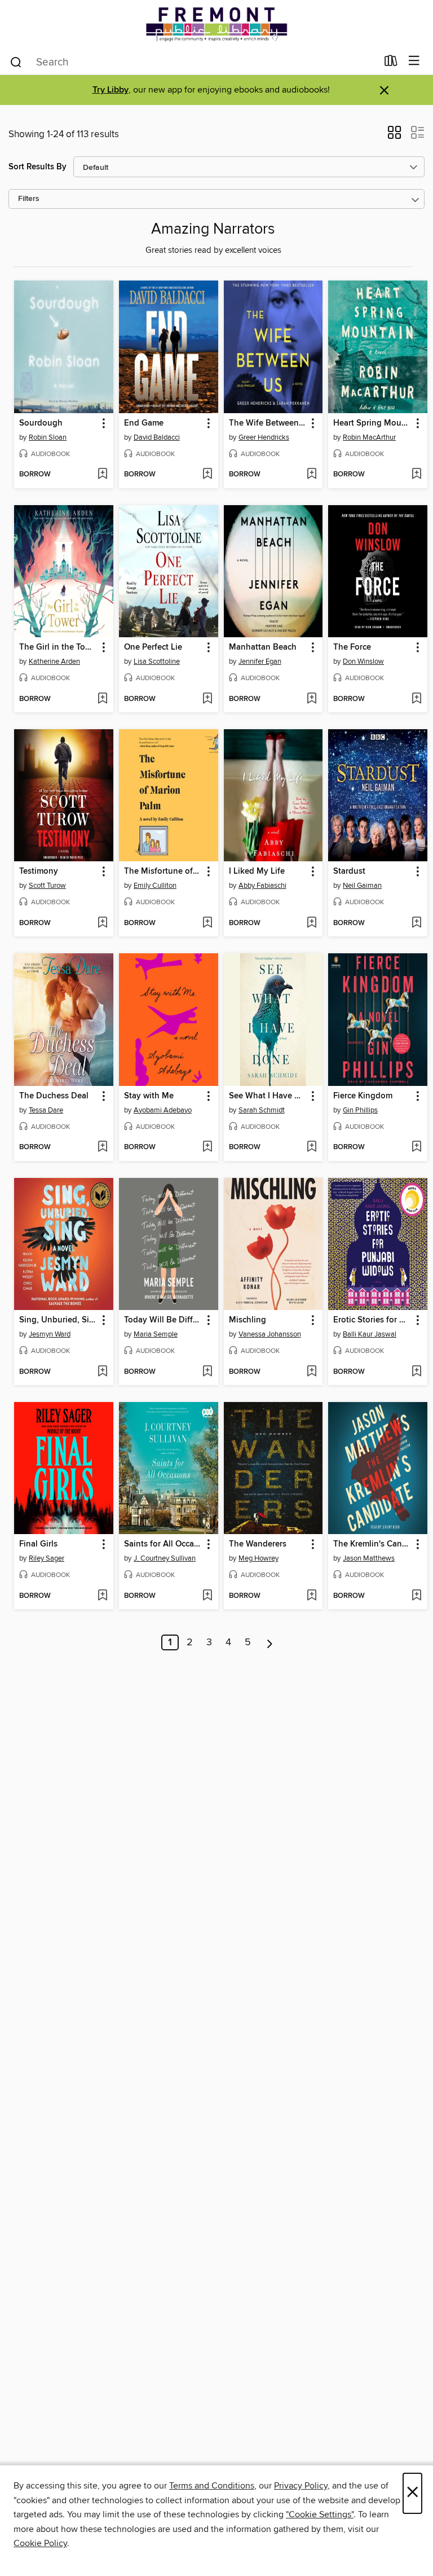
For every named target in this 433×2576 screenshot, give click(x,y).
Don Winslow (363, 661)
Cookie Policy (40, 2543)
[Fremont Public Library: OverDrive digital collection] (216, 24)
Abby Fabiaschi (262, 886)
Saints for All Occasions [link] (163, 1544)
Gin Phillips (360, 1110)
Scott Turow (47, 886)
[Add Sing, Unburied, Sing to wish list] (102, 1372)
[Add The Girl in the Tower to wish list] (102, 699)
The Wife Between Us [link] (268, 423)
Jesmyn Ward (50, 1334)
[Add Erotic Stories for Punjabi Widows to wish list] (416, 1372)
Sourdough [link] (41, 423)
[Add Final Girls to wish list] (102, 1596)
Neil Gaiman (362, 886)
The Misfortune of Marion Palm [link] (163, 871)
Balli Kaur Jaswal (370, 1334)
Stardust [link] (349, 871)
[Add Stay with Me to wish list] (207, 1147)
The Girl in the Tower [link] (58, 647)
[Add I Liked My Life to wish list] (312, 923)
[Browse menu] (414, 61)
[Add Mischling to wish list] (312, 1372)
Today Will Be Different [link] (163, 1320)
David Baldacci (157, 437)
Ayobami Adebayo (163, 1110)
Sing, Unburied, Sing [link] (58, 1320)
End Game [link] (144, 423)
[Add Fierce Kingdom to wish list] (416, 1147)
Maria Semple (156, 1334)
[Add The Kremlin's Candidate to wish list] (416, 1596)
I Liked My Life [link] (257, 871)
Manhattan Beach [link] (263, 647)
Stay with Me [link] (149, 1096)
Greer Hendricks (264, 437)
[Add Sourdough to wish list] (102, 475)
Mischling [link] (248, 1320)
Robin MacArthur (369, 437)
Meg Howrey (259, 1558)
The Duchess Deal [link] (54, 1096)
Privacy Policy (301, 2486)
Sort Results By (37, 167)
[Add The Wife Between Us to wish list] (312, 475)
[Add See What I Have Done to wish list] (312, 1147)
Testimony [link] (39, 871)
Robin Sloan (48, 437)
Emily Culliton (155, 886)
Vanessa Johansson (270, 1334)
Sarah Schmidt (262, 1110)
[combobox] (193, 62)
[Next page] (270, 1642)
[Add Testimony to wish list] (102, 923)
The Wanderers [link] (258, 1544)
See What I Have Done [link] (268, 1096)
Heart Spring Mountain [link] (372, 423)
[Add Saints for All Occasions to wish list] (207, 1596)
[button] (394, 136)
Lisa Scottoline (157, 661)
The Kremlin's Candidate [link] (372, 1544)
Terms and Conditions (212, 2486)
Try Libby (111, 90)
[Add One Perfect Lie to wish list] (207, 699)
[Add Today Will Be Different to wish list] (207, 1372)
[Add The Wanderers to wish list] (312, 1596)
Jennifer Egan (260, 661)
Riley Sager (47, 1558)
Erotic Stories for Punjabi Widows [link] (372, 1320)
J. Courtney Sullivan (165, 1558)
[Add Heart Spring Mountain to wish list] (416, 475)
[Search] (16, 62)
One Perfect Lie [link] (153, 647)
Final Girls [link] (38, 1544)
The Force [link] (352, 647)
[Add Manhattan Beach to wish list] (312, 699)
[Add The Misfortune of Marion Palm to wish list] (207, 923)
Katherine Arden (54, 661)
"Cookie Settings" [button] (320, 2514)
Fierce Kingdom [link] (363, 1096)
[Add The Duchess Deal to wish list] (102, 1147)
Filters (29, 199)
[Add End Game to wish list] (207, 475)
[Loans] (391, 63)
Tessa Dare (46, 1110)
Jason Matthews (369, 1558)
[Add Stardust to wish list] (416, 923)
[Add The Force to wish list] (416, 699)
